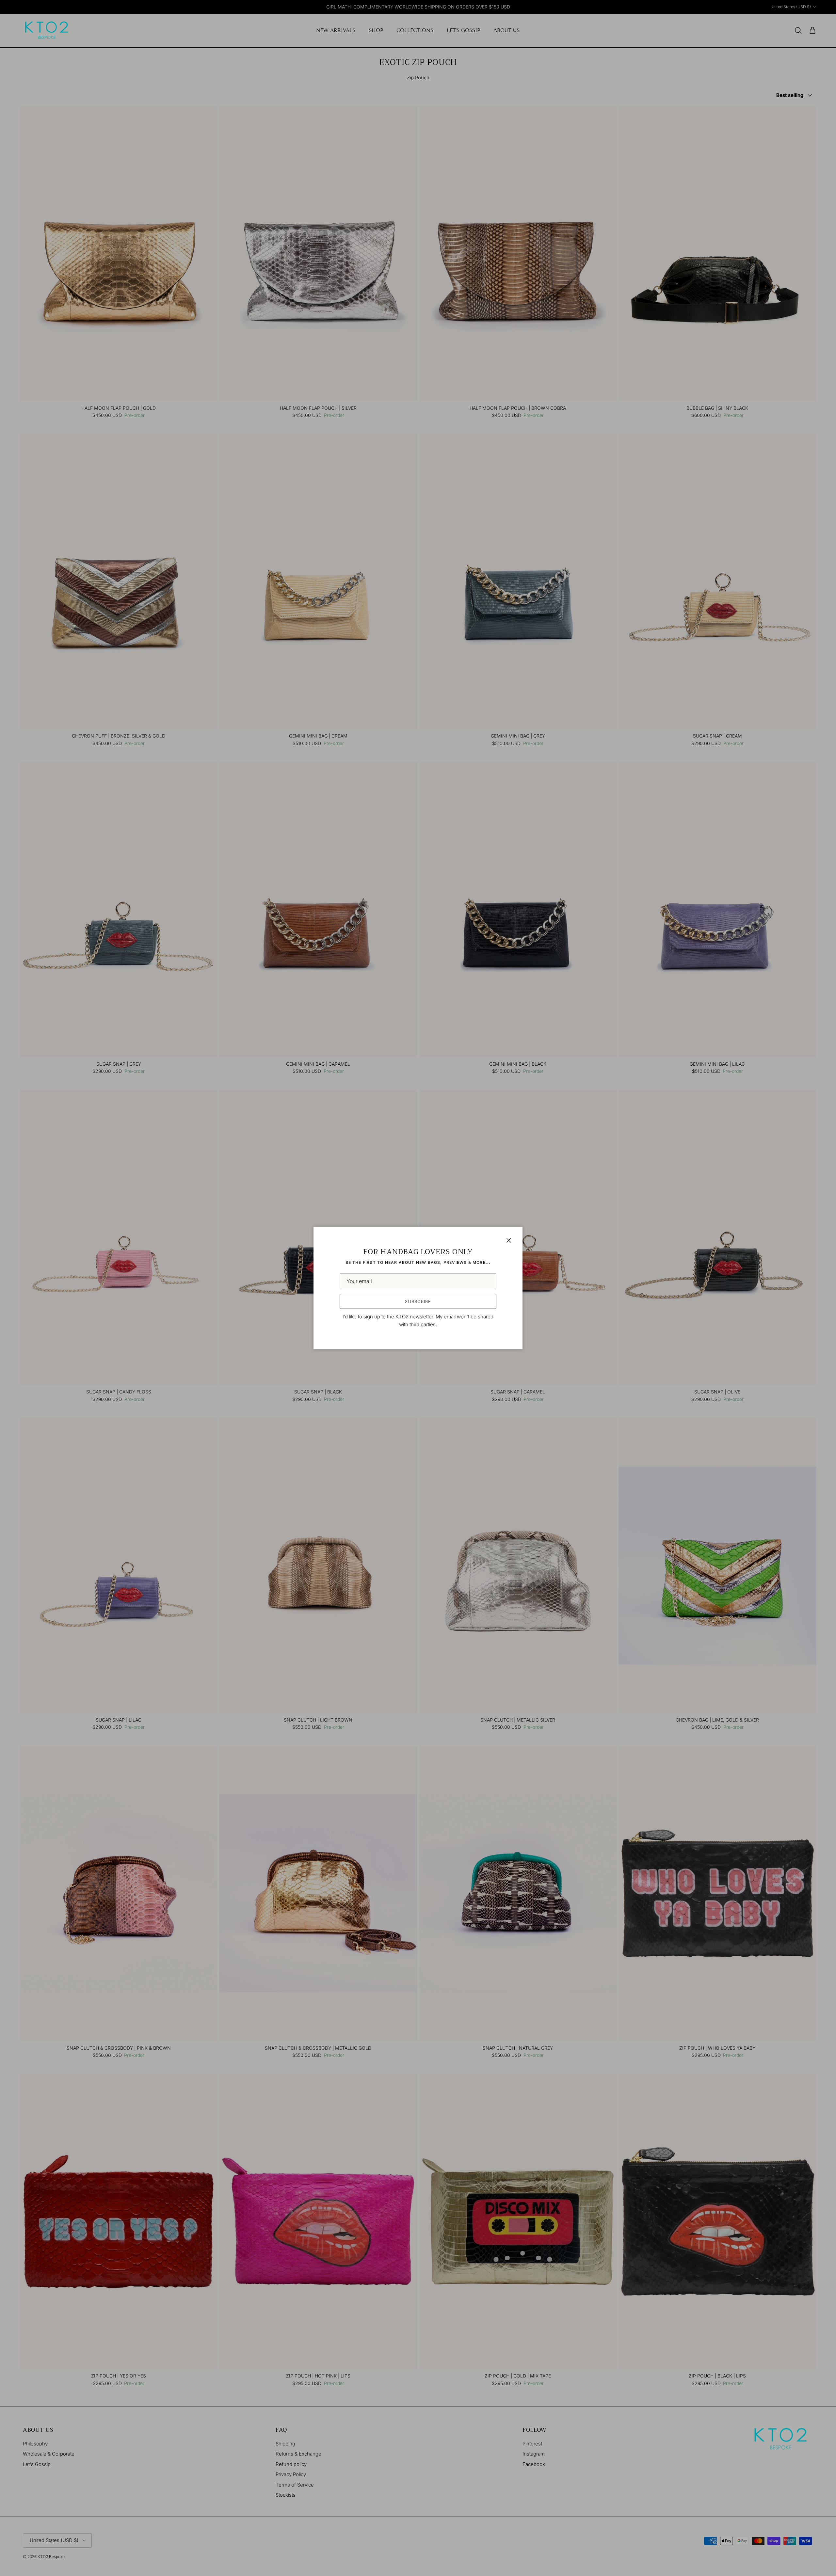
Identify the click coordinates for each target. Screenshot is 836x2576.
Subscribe (418, 1301)
